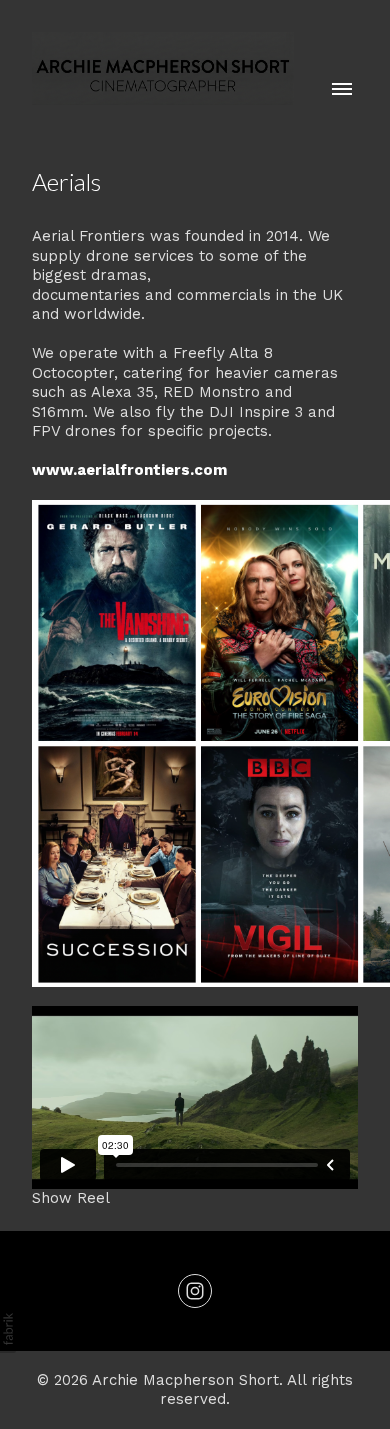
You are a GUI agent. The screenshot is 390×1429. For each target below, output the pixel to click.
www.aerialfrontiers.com (129, 470)
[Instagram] (195, 1291)
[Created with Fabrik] (8, 1329)
